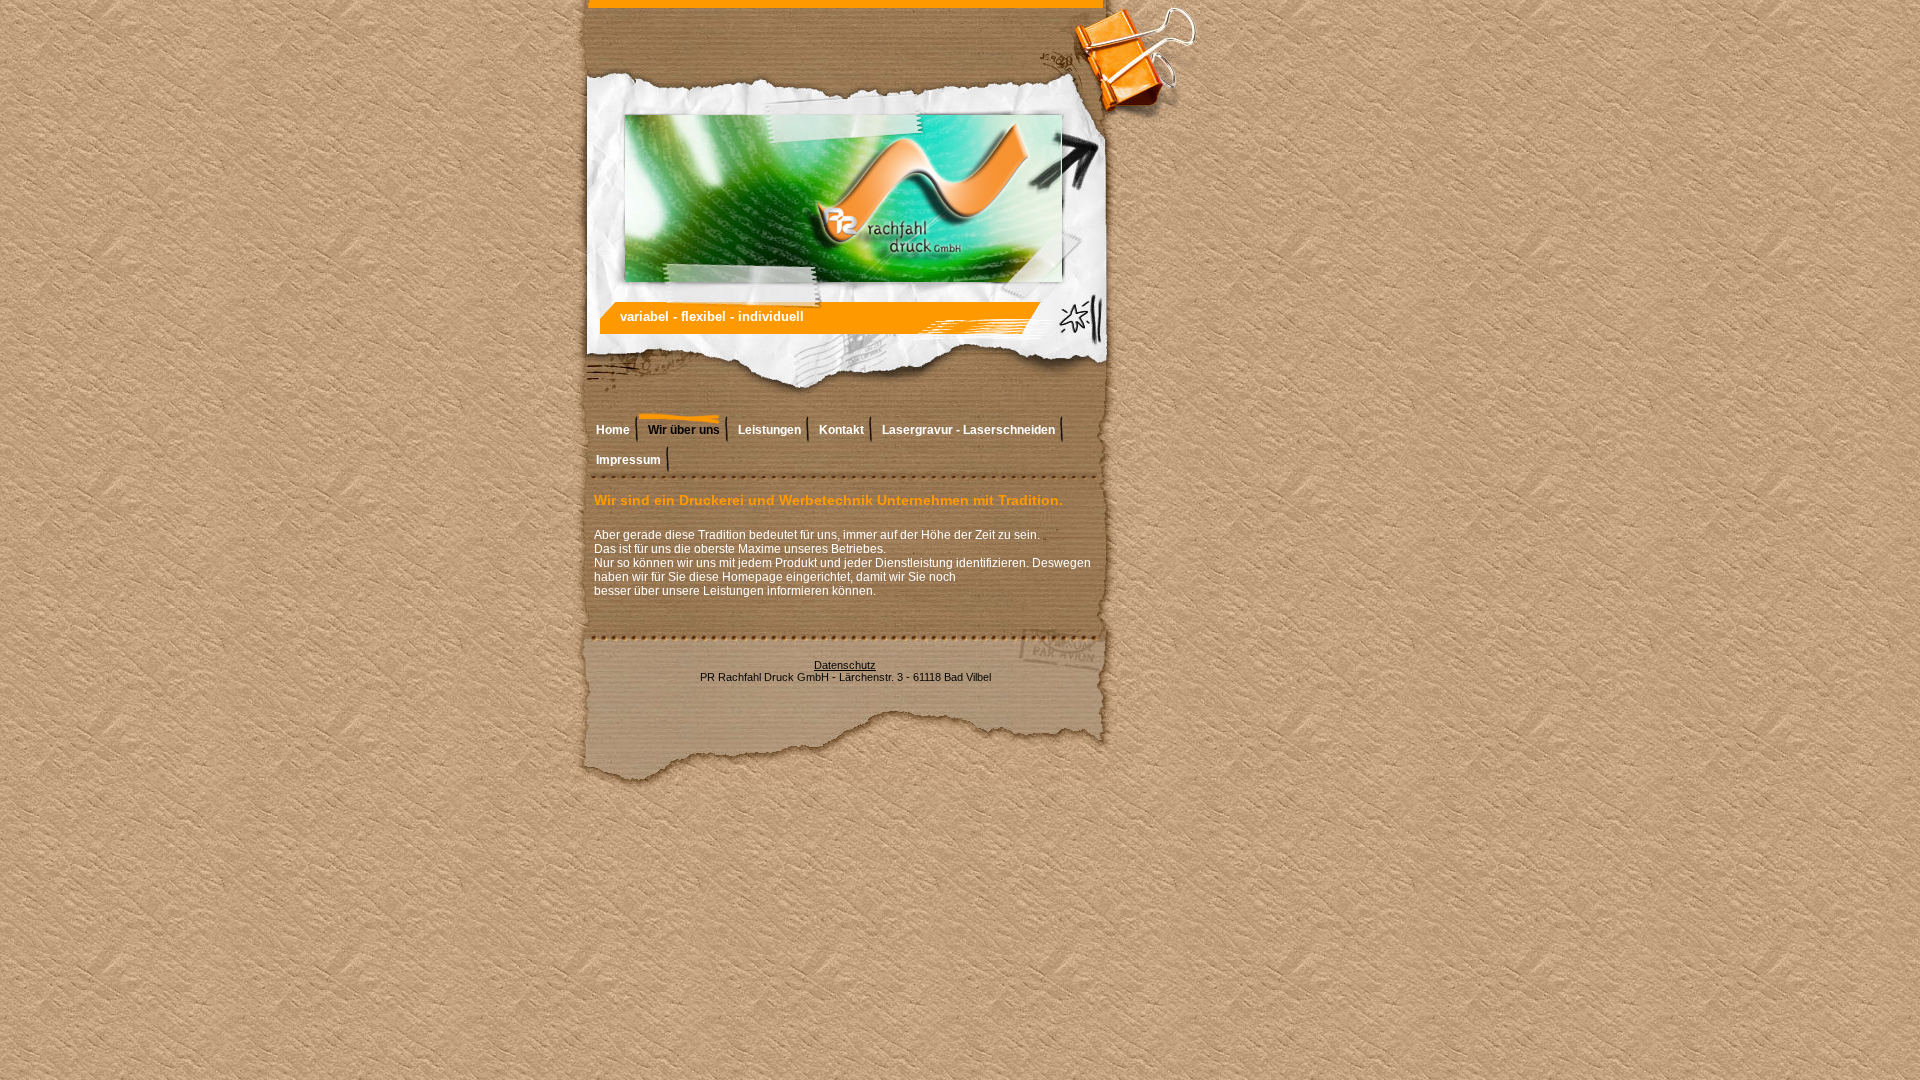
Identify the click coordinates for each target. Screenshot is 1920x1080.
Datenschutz (845, 665)
